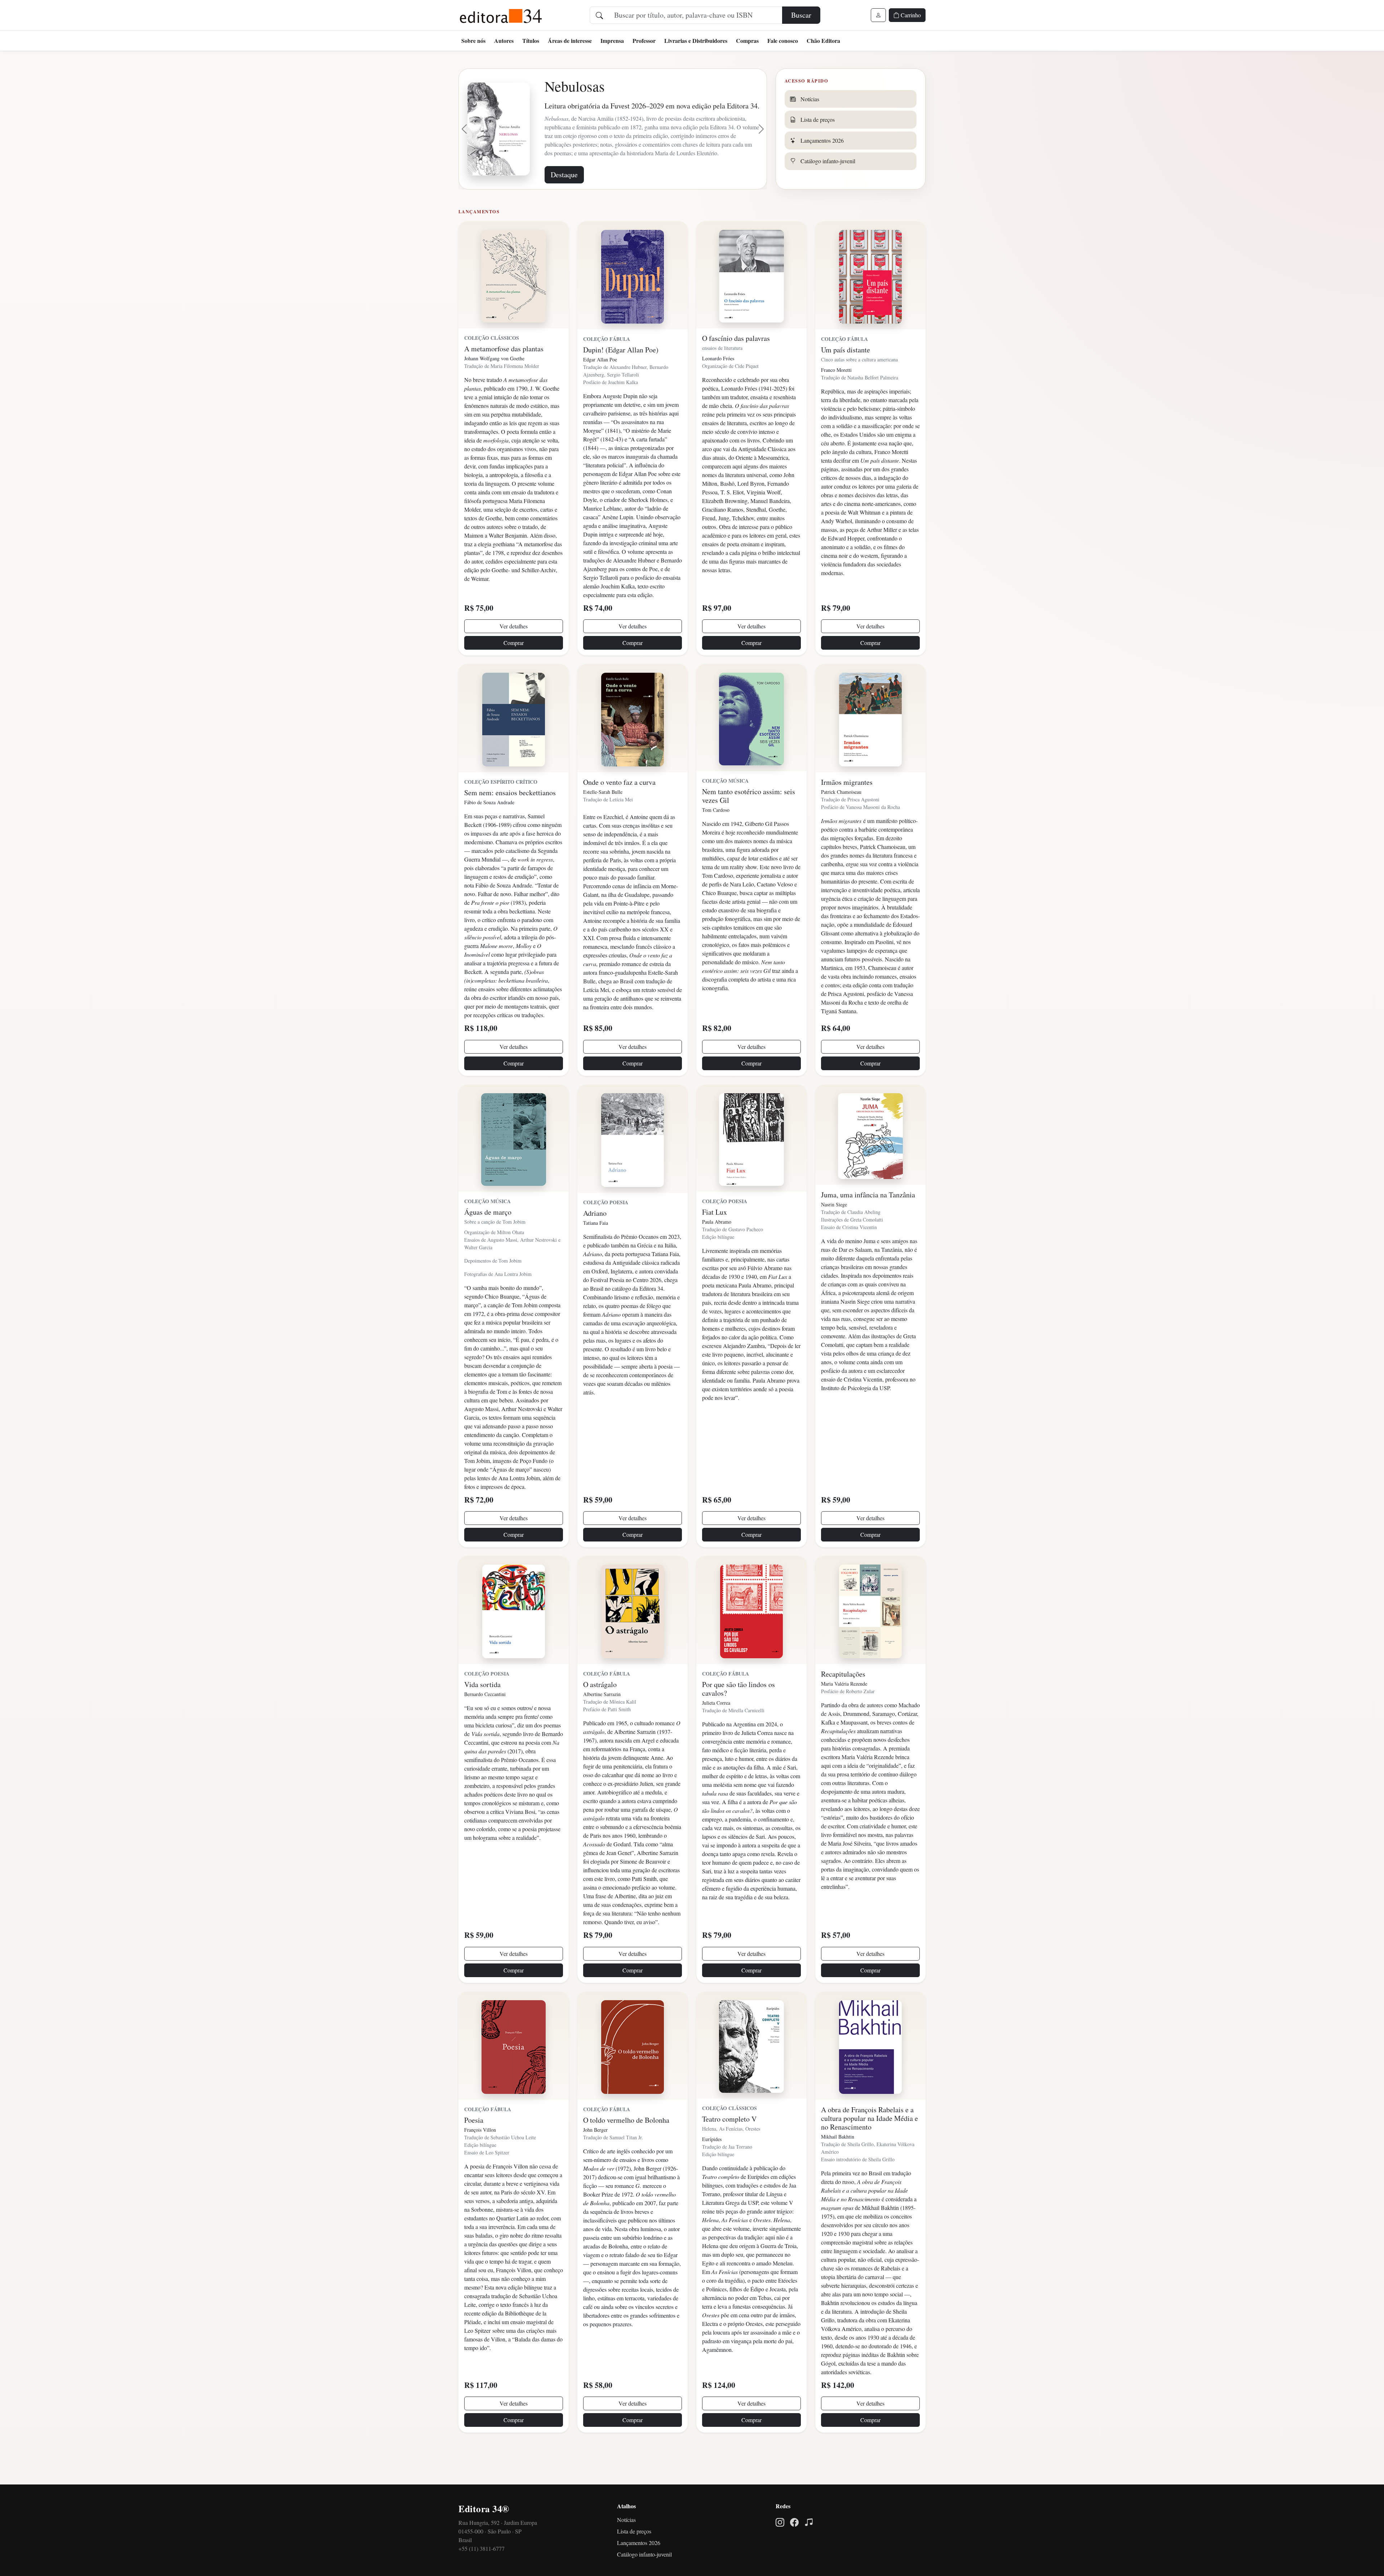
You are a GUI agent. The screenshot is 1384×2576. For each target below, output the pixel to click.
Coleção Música (725, 810)
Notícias (626, 2549)
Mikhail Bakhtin (838, 2166)
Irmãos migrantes (847, 812)
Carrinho (910, 15)
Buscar (801, 15)
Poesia (474, 2150)
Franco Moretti (836, 399)
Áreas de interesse (570, 41)
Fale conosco (783, 41)
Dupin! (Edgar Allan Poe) (621, 379)
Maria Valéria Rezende (844, 1713)
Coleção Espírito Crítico (501, 811)
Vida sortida (482, 1714)
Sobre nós (473, 41)
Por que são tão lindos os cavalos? (738, 1718)
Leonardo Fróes (718, 388)
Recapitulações (843, 1703)
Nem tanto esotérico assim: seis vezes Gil (749, 825)
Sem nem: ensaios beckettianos (510, 822)
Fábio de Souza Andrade (489, 832)
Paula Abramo (717, 1251)
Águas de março (488, 1242)
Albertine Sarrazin (602, 1724)
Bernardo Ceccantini (485, 1724)
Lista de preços (634, 2561)
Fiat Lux (715, 1242)
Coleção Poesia (606, 1232)
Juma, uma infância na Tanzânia (868, 1224)
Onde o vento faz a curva (619, 812)
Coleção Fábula (607, 368)
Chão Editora (823, 41)
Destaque (564, 204)
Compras (747, 41)
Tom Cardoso (716, 839)
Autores (504, 41)
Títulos (531, 41)
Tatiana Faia (596, 1252)
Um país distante (846, 379)
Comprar (514, 672)
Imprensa (612, 41)
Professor (644, 41)
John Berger (595, 2159)
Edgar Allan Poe (600, 389)
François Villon (480, 2159)
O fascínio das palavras (736, 368)
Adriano (595, 1243)
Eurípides (712, 2169)
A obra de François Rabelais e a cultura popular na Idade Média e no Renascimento (870, 2148)
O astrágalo (600, 1714)
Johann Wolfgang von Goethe (494, 388)
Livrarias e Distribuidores (696, 41)
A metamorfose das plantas (504, 378)
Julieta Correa (716, 1732)
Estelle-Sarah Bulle (603, 821)
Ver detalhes (514, 656)
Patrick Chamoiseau (841, 821)
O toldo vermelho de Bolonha (626, 2150)
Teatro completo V (729, 2148)
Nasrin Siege (834, 1234)
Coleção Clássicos (492, 367)
